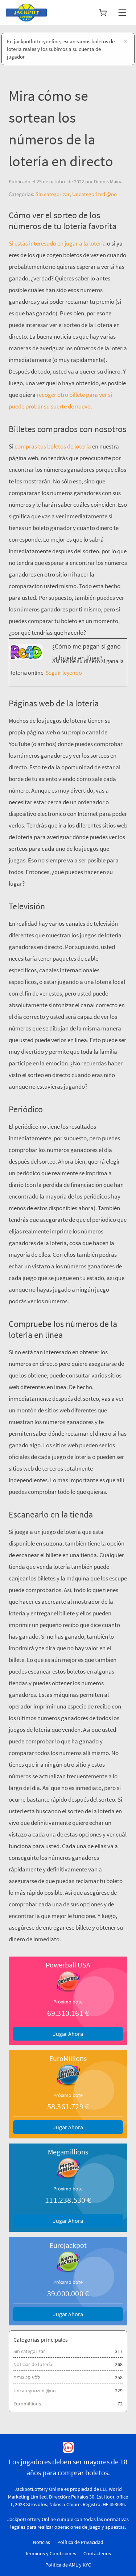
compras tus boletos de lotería (53, 446)
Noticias (42, 2542)
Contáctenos (97, 2553)
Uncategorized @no (94, 194)
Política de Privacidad (80, 2542)
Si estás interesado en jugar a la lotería (57, 243)
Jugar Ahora (68, 2034)
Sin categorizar (53, 194)
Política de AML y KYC (68, 2565)
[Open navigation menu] (122, 13)
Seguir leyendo (63, 673)
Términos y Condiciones (51, 2553)
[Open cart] (103, 13)
